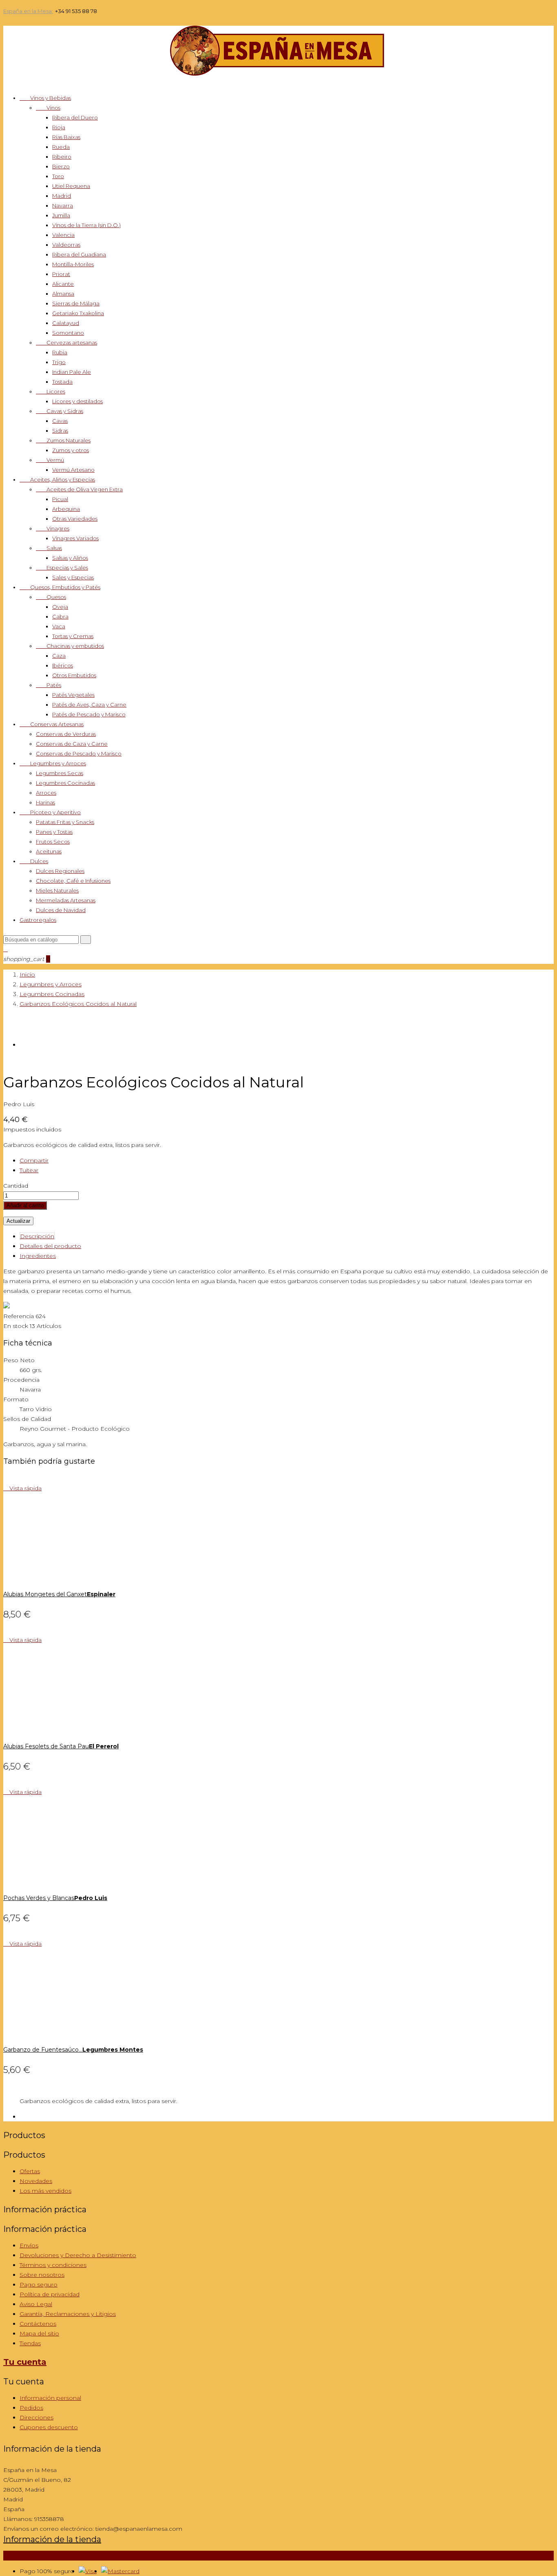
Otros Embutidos (74, 675)
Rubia (60, 352)
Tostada (62, 382)
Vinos (48, 108)
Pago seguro (39, 2284)
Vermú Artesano (73, 470)
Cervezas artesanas (66, 342)
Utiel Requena (71, 186)
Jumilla (61, 215)
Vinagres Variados (75, 538)
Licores (51, 391)
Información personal (50, 2398)
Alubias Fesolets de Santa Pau (61, 1746)
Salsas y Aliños (70, 558)
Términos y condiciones (53, 2265)
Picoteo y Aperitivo (50, 812)
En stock (16, 1326)
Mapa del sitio (39, 2333)
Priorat (61, 274)
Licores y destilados (77, 401)
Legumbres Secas (60, 773)
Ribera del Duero (75, 117)
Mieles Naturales (57, 890)
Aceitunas (49, 851)
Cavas (60, 421)
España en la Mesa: (28, 11)
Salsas (49, 548)
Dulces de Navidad (61, 910)
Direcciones (36, 2417)
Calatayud (66, 323)
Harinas (45, 802)
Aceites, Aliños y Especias (57, 479)
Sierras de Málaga (76, 303)
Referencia (19, 1316)
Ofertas (30, 2171)
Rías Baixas (66, 137)
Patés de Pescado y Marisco (89, 714)
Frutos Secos (53, 842)
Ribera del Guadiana (79, 254)
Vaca (59, 626)
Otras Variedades (75, 519)
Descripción (37, 1236)
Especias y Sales (62, 568)
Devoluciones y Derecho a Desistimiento (78, 2255)
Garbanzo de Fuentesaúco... (73, 2050)
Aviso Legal (36, 2304)
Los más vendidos (45, 2191)
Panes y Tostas (54, 832)
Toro (58, 176)
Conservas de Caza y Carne (72, 744)
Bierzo (61, 166)
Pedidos (31, 2408)
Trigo (59, 362)
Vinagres (53, 528)
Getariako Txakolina (78, 313)
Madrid (62, 196)
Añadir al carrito (25, 1205)
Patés (49, 685)
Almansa (63, 294)
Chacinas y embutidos (70, 646)
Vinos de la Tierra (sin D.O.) (86, 225)
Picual (60, 499)
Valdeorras (66, 245)
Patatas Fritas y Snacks (65, 822)
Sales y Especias (73, 577)
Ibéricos (63, 665)
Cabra (60, 616)
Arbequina (66, 509)
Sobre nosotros (42, 2275)
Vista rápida (22, 1488)
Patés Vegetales (73, 695)
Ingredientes (38, 1256)
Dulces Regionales (60, 871)
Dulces (34, 861)
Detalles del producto (50, 1246)
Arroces (46, 793)
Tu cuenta (25, 2362)
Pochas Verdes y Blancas (55, 1898)
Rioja (59, 127)
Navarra (63, 205)
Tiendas (30, 2343)
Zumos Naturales (63, 440)
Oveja (60, 607)
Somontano (68, 333)
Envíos (29, 2245)
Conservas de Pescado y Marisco (79, 753)
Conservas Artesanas (52, 724)
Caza (59, 656)
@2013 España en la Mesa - (102, 2556)
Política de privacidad (50, 2294)
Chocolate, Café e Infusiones (73, 881)
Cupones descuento (49, 2427)
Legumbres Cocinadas (65, 783)
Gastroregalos (38, 920)
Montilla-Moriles (73, 264)
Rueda (61, 147)
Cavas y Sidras (60, 411)
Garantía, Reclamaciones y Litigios (68, 2314)
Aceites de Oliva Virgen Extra (79, 489)
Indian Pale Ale (72, 372)
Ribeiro (62, 157)
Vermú (50, 460)
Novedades (36, 2181)
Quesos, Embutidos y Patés (60, 587)
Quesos (51, 597)
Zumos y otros (71, 450)
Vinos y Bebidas (45, 98)
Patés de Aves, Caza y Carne (89, 705)
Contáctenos (38, 2324)
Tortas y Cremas (73, 636)
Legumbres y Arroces (53, 763)
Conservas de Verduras (66, 734)
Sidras (60, 431)
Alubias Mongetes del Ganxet (59, 1594)
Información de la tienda (52, 2539)
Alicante (63, 284)
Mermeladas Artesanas (66, 900)
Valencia (63, 235)
